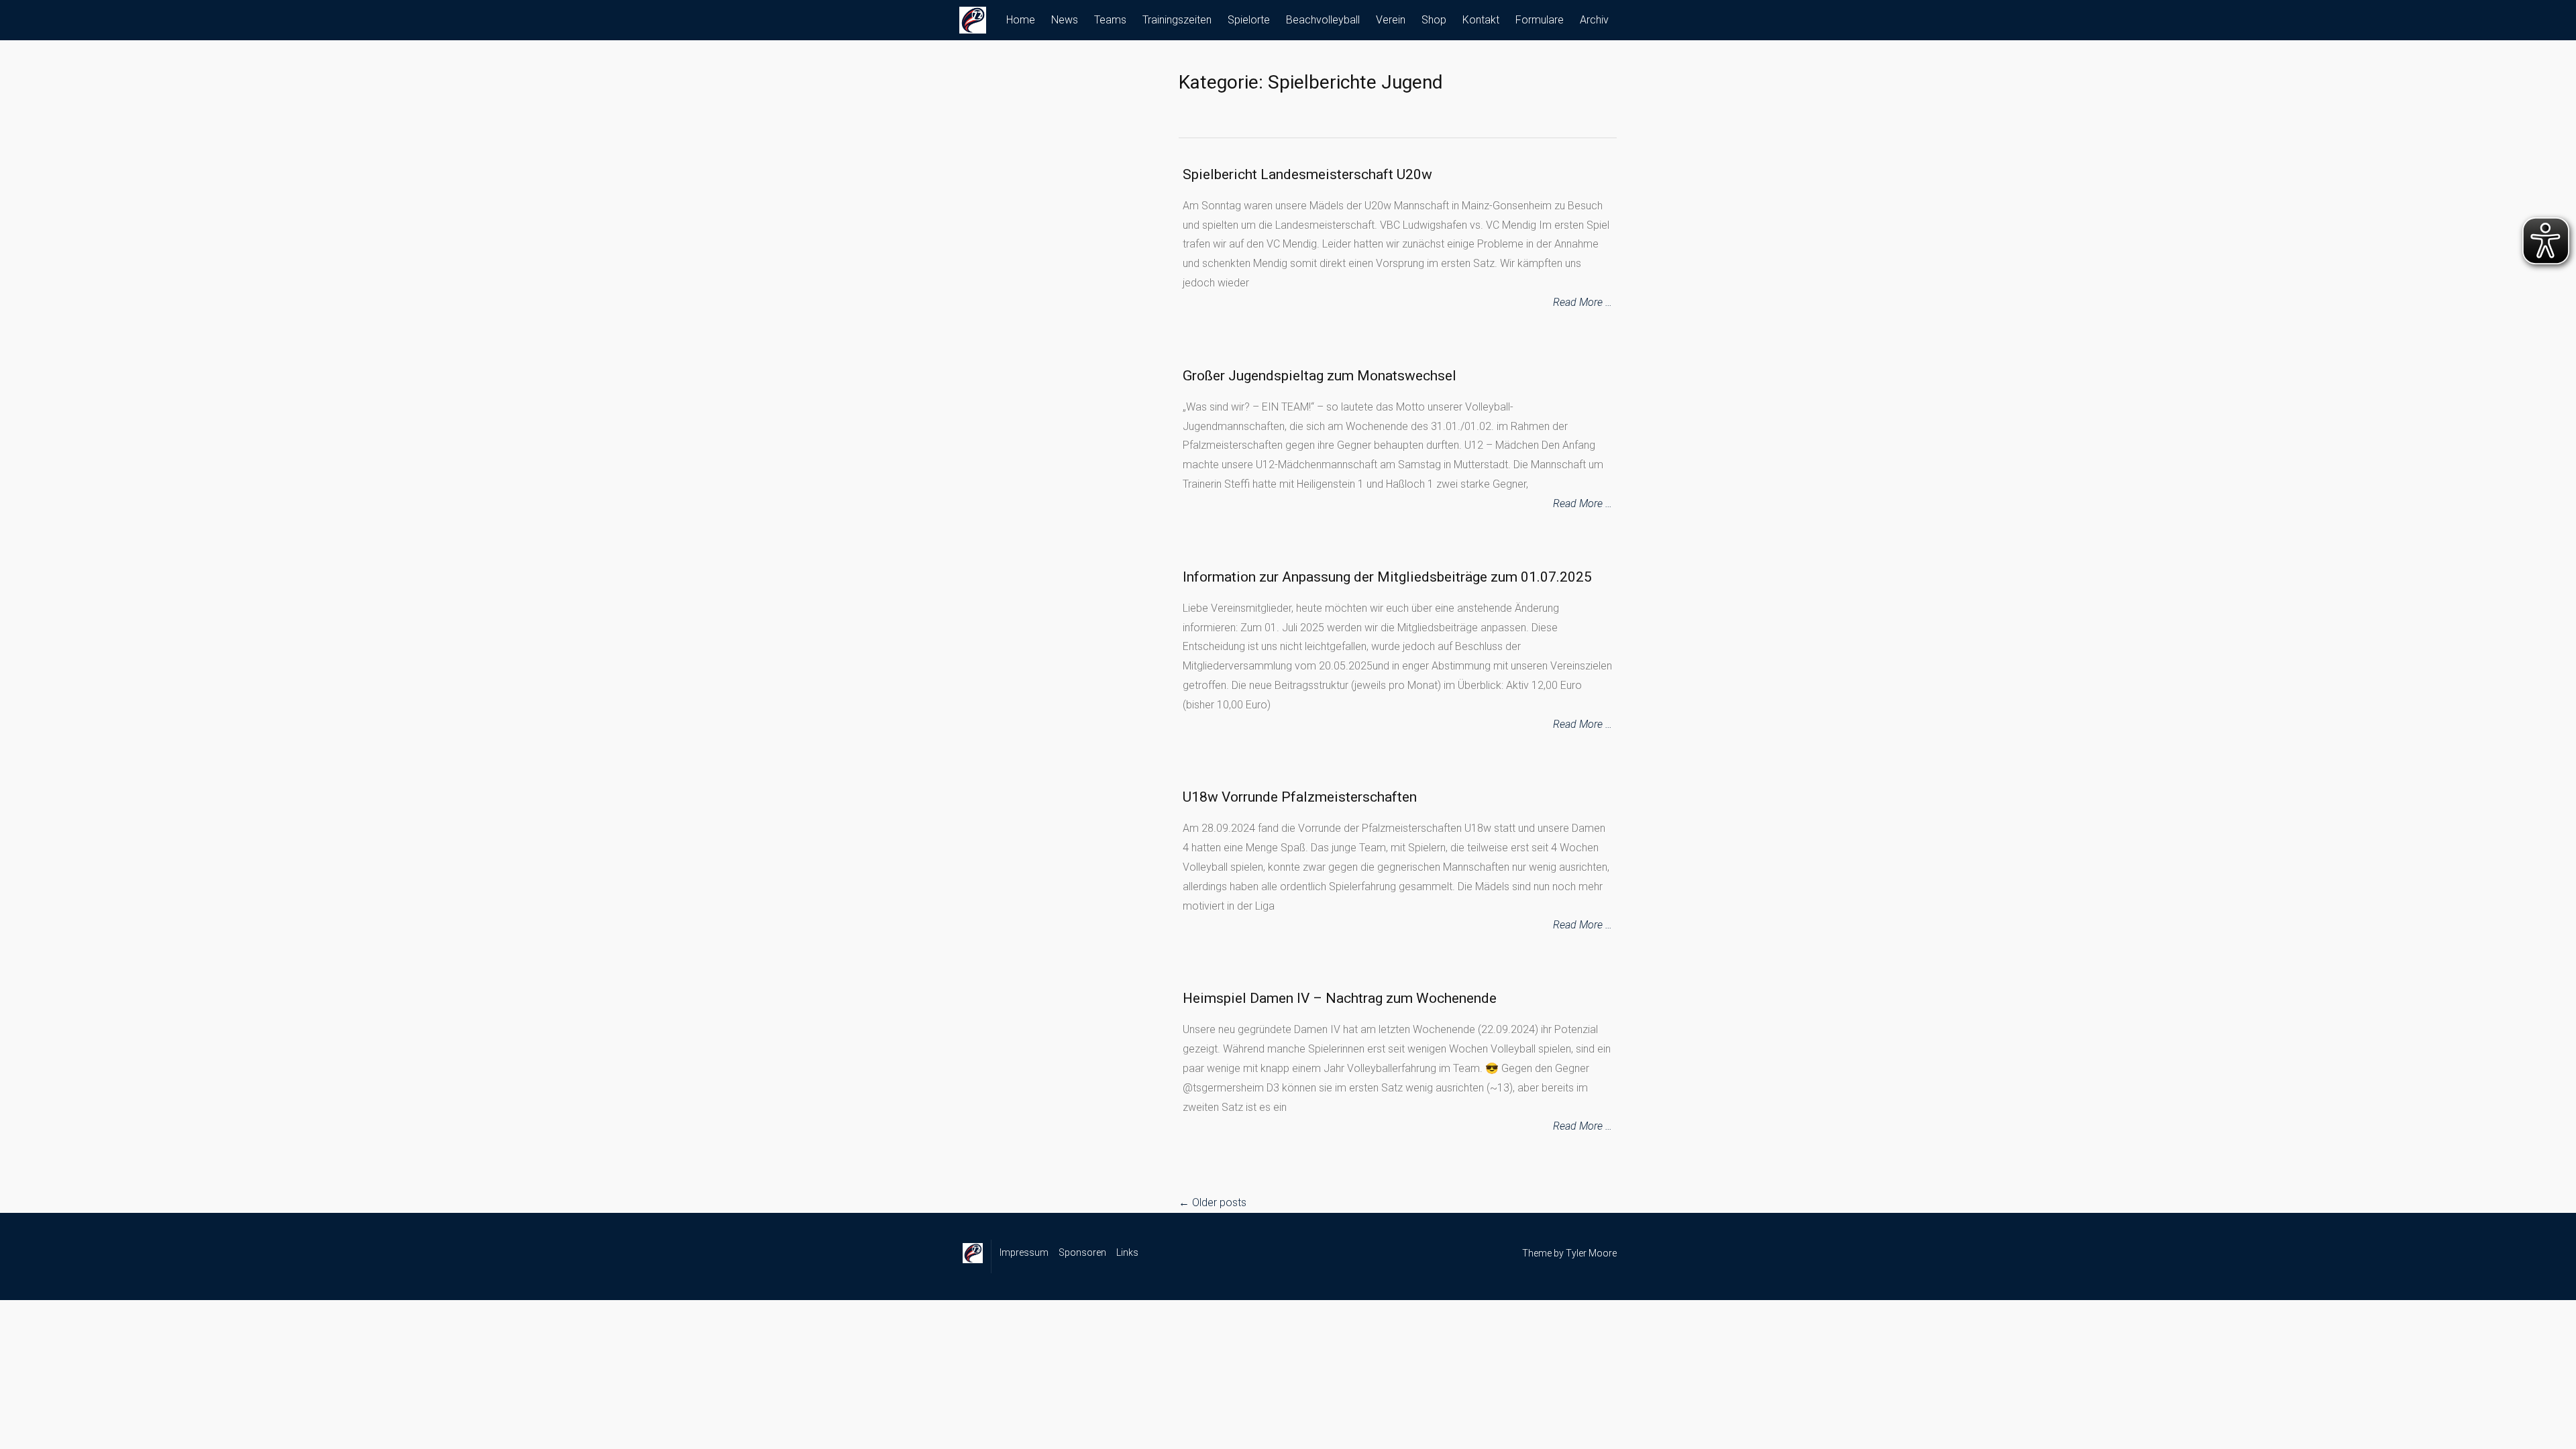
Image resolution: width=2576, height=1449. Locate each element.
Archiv (1594, 20)
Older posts (1213, 1202)
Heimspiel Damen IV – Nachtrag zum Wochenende (1340, 998)
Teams (1110, 20)
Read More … (1582, 302)
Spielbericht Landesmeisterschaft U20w (1307, 174)
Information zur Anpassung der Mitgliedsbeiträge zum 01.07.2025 (1387, 577)
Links (1127, 1252)
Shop (1434, 20)
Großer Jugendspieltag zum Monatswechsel (1320, 376)
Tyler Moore (1591, 1253)
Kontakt (1481, 20)
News (1065, 20)
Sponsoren (1082, 1252)
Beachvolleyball (1323, 20)
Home (1021, 20)
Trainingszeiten (1177, 20)
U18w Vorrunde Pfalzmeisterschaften (1300, 797)
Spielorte (1249, 20)
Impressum (1024, 1252)
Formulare (1540, 20)
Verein (1391, 20)
